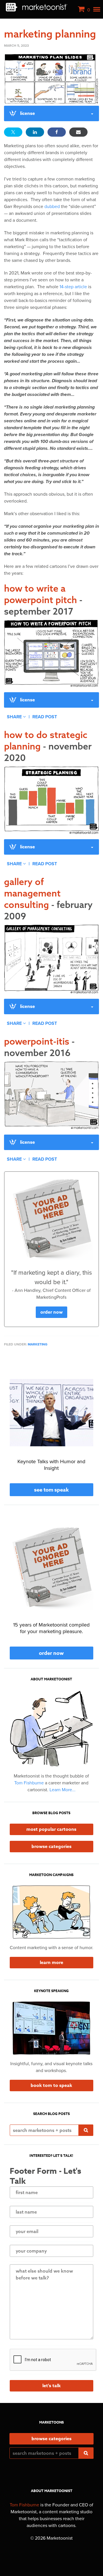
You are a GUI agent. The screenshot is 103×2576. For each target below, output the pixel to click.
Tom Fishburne (29, 1783)
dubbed (52, 207)
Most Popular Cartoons (51, 1829)
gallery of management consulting (48, 899)
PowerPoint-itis (39, 1047)
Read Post (45, 717)
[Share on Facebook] (57, 132)
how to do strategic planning (48, 746)
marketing (38, 1344)
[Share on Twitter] (13, 132)
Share (15, 717)
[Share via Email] (78, 132)
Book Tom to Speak (51, 2085)
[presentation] (53, 2360)
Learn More (51, 1963)
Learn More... (63, 1790)
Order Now (51, 1312)
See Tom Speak (51, 1490)
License (27, 113)
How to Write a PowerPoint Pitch (43, 600)
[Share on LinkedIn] (35, 132)
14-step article (73, 287)
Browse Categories (51, 1847)
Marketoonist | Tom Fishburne (36, 7)
